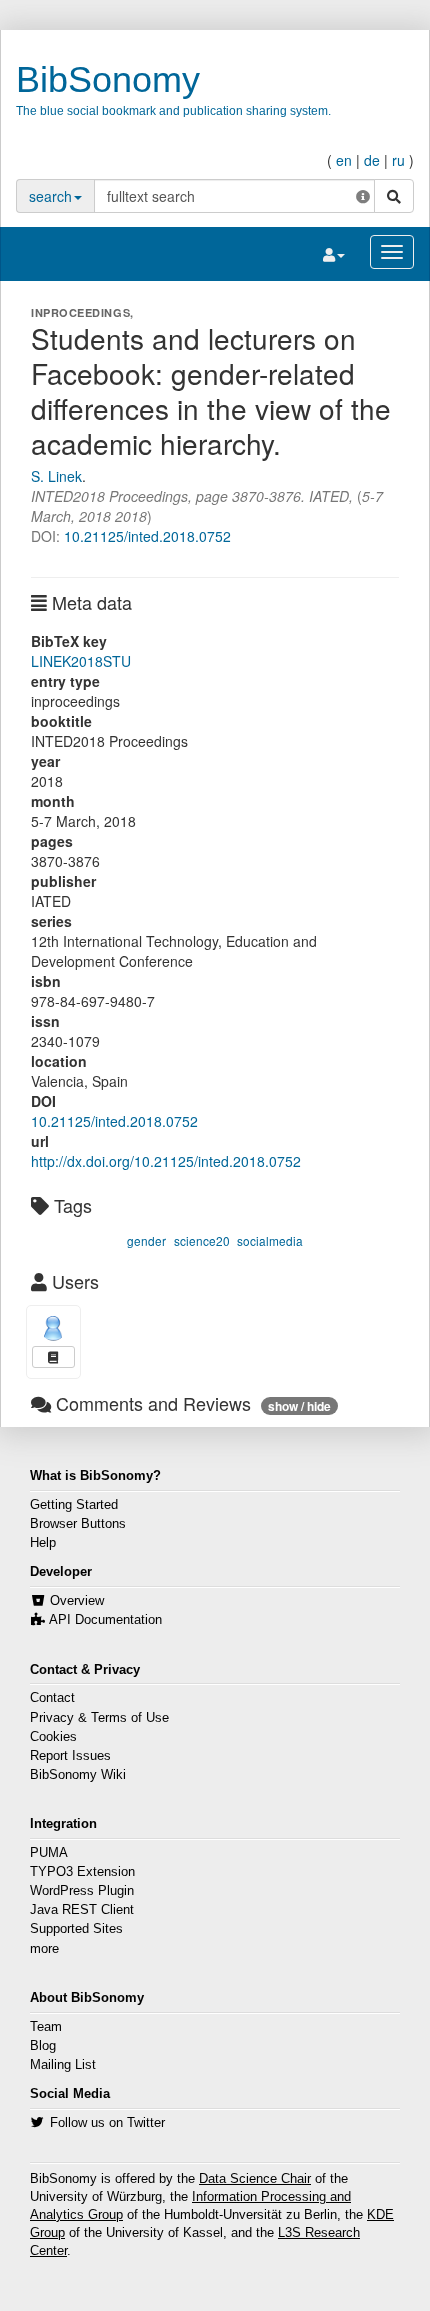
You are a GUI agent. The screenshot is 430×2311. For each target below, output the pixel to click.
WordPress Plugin (82, 1891)
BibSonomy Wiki (78, 1775)
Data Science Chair (255, 2179)
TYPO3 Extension (82, 1872)
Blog (43, 2046)
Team (46, 2027)
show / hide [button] (299, 1406)
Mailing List (63, 2065)
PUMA (49, 1853)
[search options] (363, 196)
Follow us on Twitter (107, 2123)
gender (146, 1240)
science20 (202, 1240)
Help (43, 1543)
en (344, 160)
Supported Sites (76, 1929)
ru (398, 160)
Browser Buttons (78, 1524)
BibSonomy (108, 79)
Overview (77, 1601)
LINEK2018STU (81, 661)
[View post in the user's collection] (53, 1357)
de (372, 160)
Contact (52, 1698)
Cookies (53, 1737)
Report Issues (70, 1756)
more (44, 1949)
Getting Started (74, 1505)
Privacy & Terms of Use (99, 1718)
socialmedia (270, 1240)
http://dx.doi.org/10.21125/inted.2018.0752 (166, 1161)
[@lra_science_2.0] (53, 1328)
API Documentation (105, 1620)
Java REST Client (82, 1910)
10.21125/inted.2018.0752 (147, 536)
